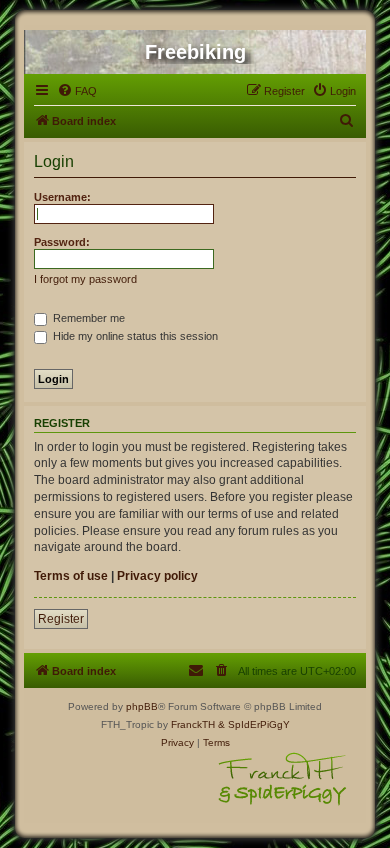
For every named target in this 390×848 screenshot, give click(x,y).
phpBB (142, 706)
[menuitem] (77, 91)
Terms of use (71, 576)
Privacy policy (157, 576)
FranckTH (193, 724)
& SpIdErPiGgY (254, 724)
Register (61, 619)
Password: (62, 242)
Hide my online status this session (134, 336)
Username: (62, 197)
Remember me (87, 318)
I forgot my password (85, 279)
